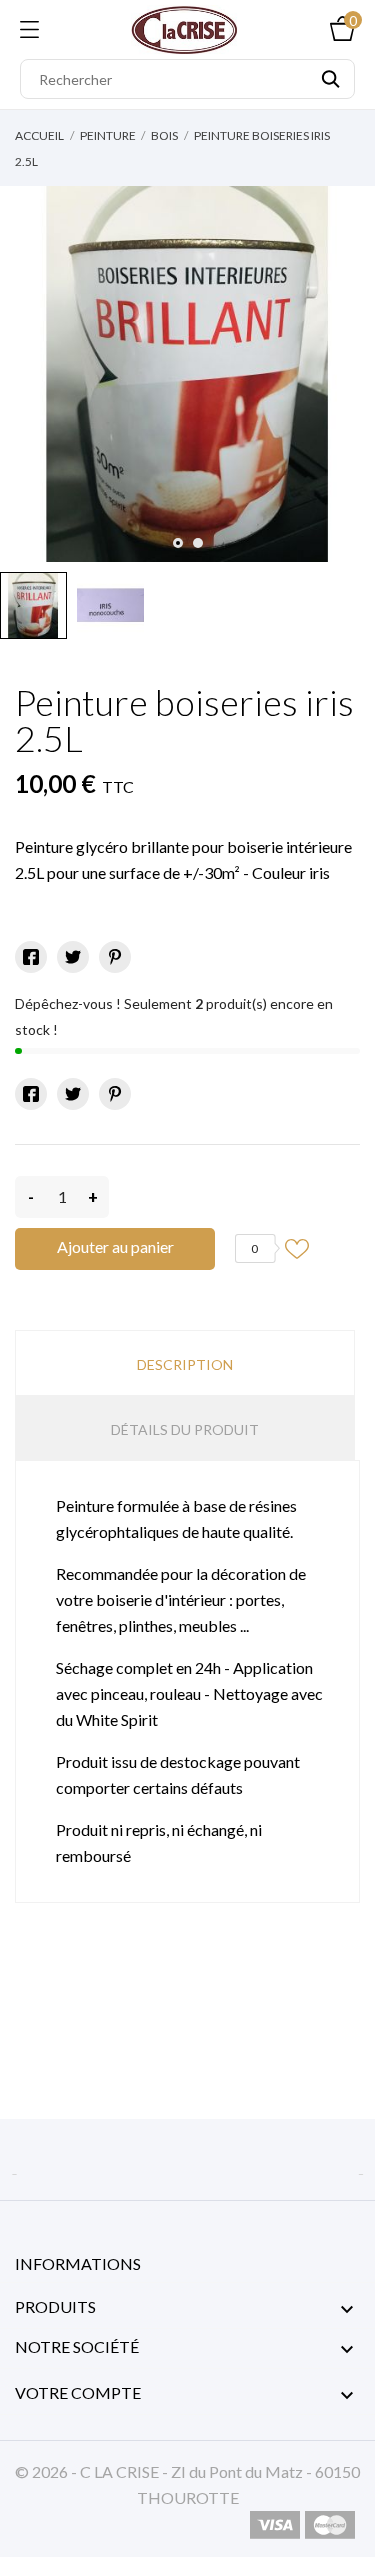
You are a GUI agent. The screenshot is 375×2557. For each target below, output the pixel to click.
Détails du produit (185, 1429)
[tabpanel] (187, 374)
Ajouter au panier (115, 1246)
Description (185, 1364)
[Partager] (31, 957)
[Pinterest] (115, 957)
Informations (78, 2263)
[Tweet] (73, 957)
